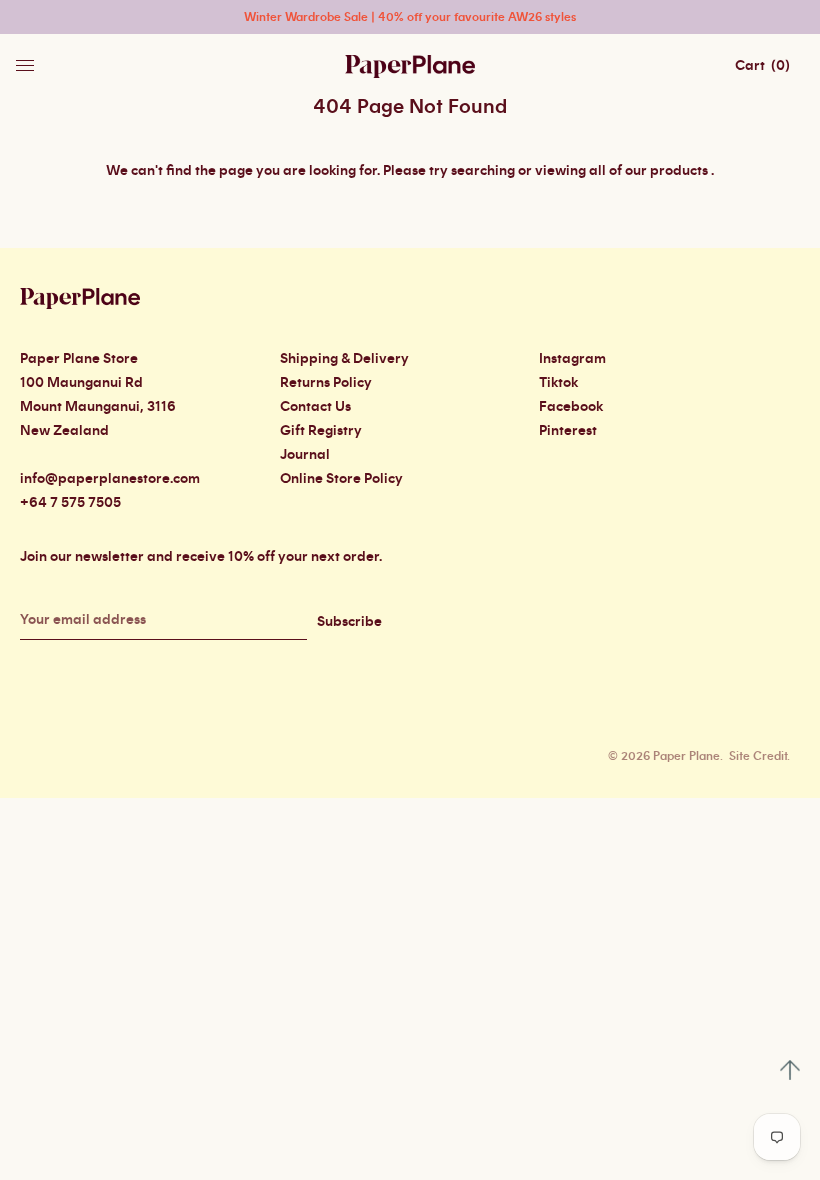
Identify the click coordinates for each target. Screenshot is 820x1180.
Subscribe (349, 622)
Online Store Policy (341, 479)
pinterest (568, 431)
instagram (572, 359)
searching (483, 171)
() (762, 66)
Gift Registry (321, 431)
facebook (571, 407)
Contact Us (315, 407)
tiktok (558, 383)
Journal (305, 455)
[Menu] (27, 60)
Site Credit (758, 756)
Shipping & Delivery (344, 359)
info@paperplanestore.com (110, 479)
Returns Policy (326, 383)
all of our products (648, 171)
